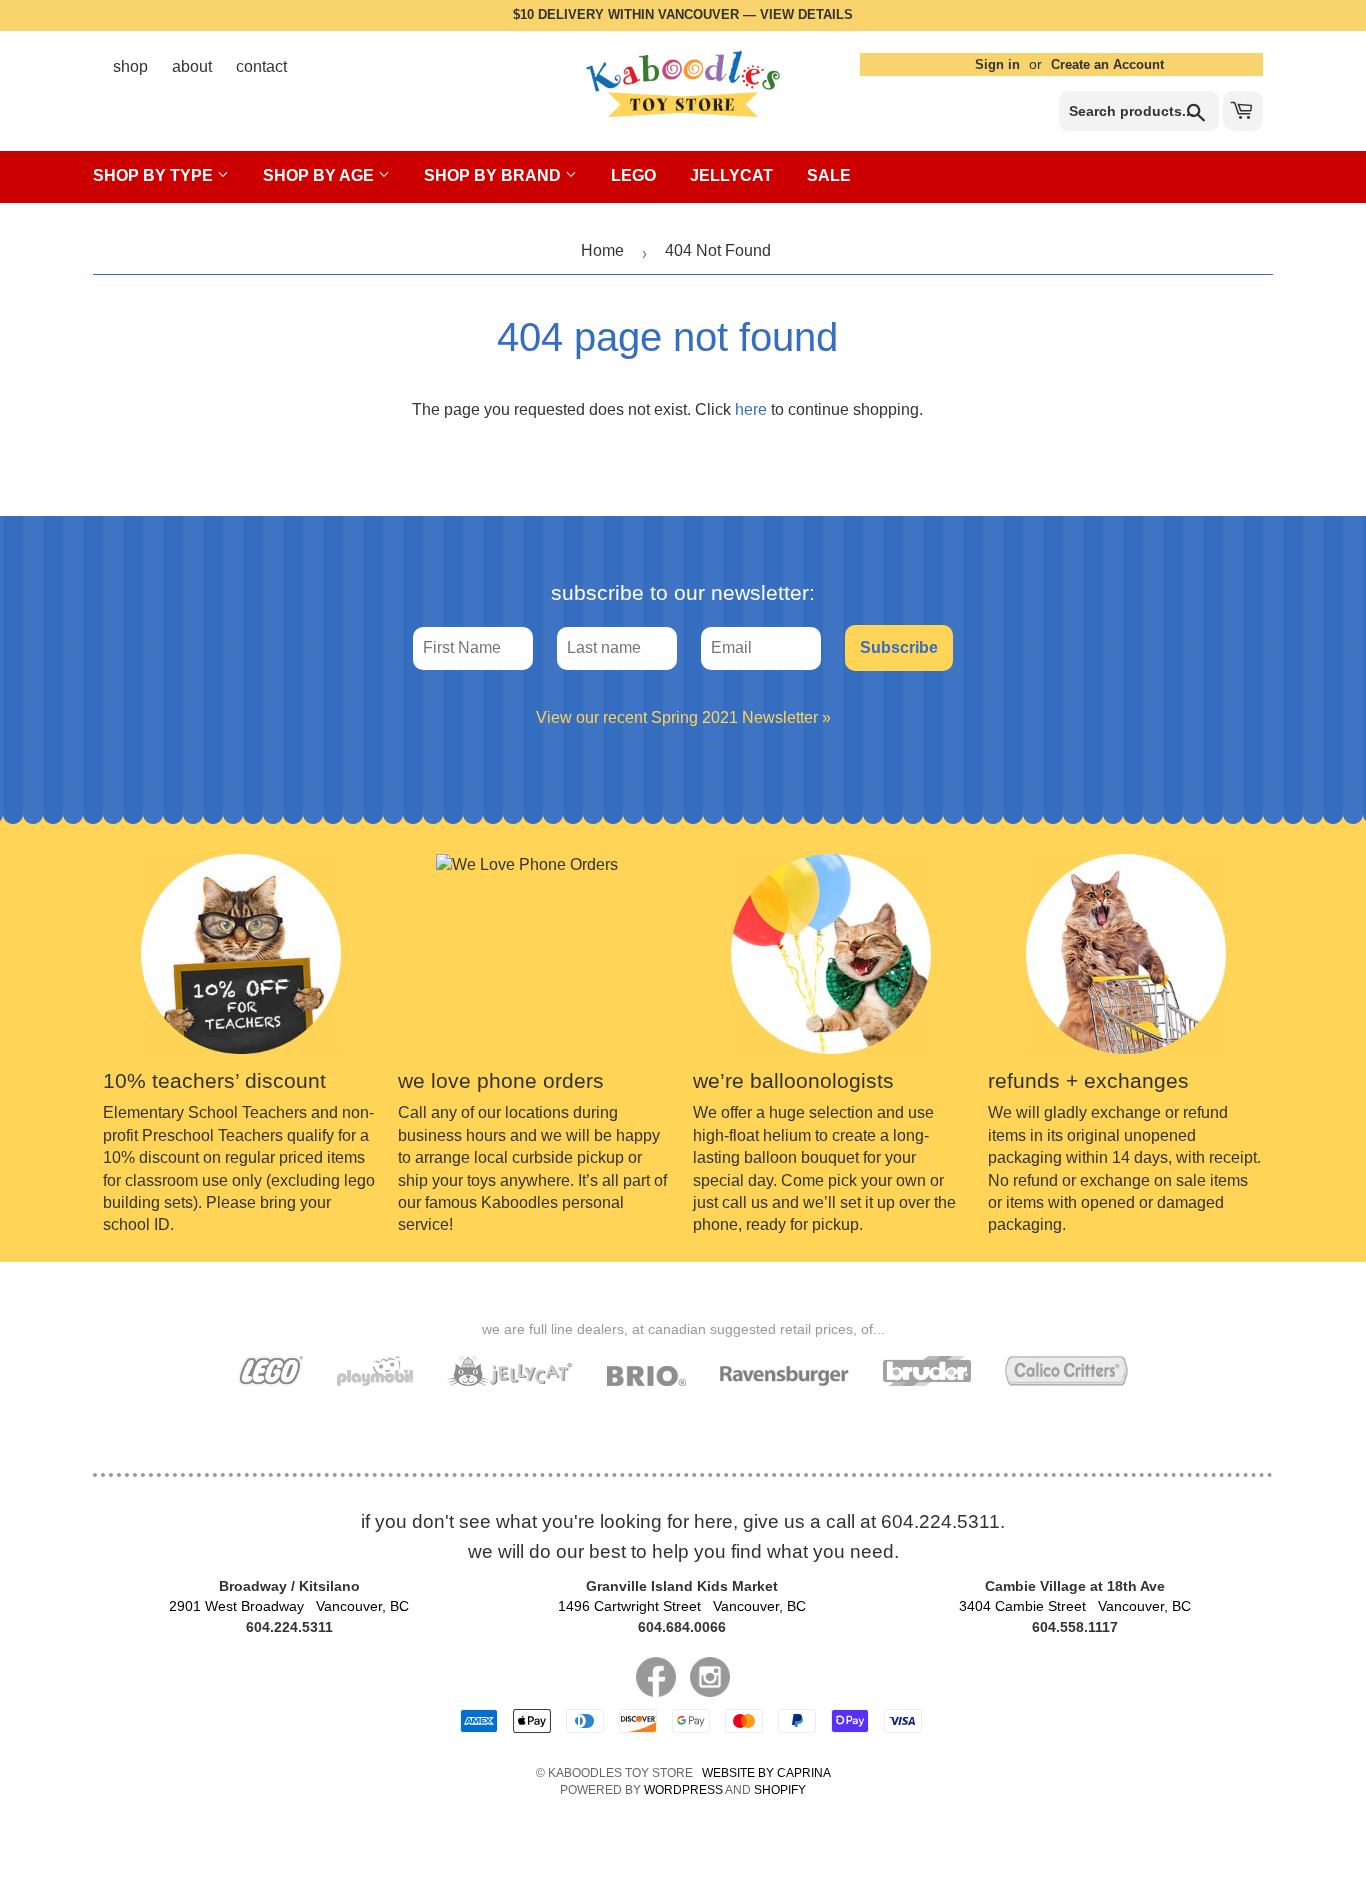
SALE (829, 175)
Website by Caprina (766, 1773)
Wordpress (683, 1790)
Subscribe (899, 647)
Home (602, 250)
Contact (261, 66)
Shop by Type (155, 175)
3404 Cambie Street (1075, 1606)
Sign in (997, 64)
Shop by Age (320, 175)
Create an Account (1107, 64)
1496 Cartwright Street (682, 1606)
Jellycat (731, 175)
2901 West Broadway (289, 1606)
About (192, 66)
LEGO (633, 175)
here (751, 409)
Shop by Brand (494, 175)
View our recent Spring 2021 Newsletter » (683, 717)
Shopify (780, 1790)
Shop (130, 66)
